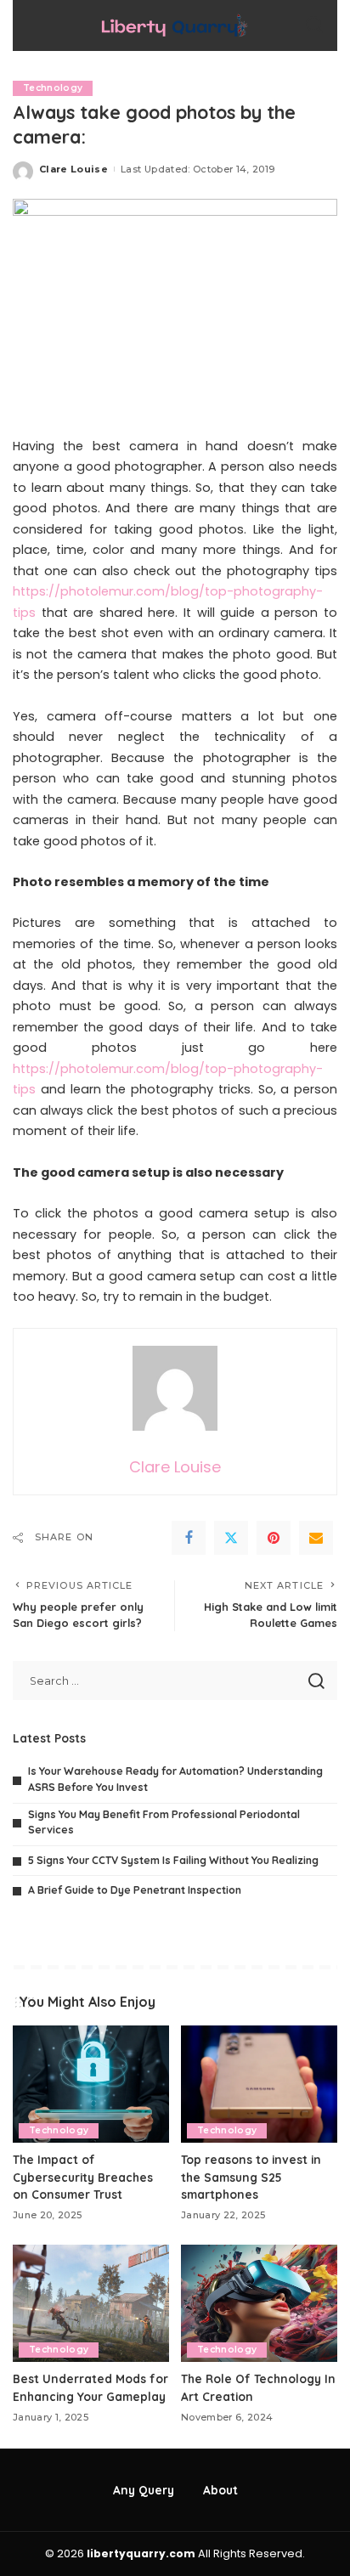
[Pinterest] (274, 1538)
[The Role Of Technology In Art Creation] (259, 2303)
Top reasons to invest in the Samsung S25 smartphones (251, 2177)
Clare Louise (73, 169)
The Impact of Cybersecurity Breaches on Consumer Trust (83, 2177)
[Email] (316, 1538)
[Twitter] (231, 1538)
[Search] (314, 25)
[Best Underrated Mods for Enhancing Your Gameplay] (91, 2303)
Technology (53, 88)
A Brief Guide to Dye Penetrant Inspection (135, 1890)
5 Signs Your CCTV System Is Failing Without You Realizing (173, 1860)
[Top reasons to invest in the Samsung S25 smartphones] (259, 2084)
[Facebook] (189, 1538)
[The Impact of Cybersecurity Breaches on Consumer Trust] (91, 2084)
